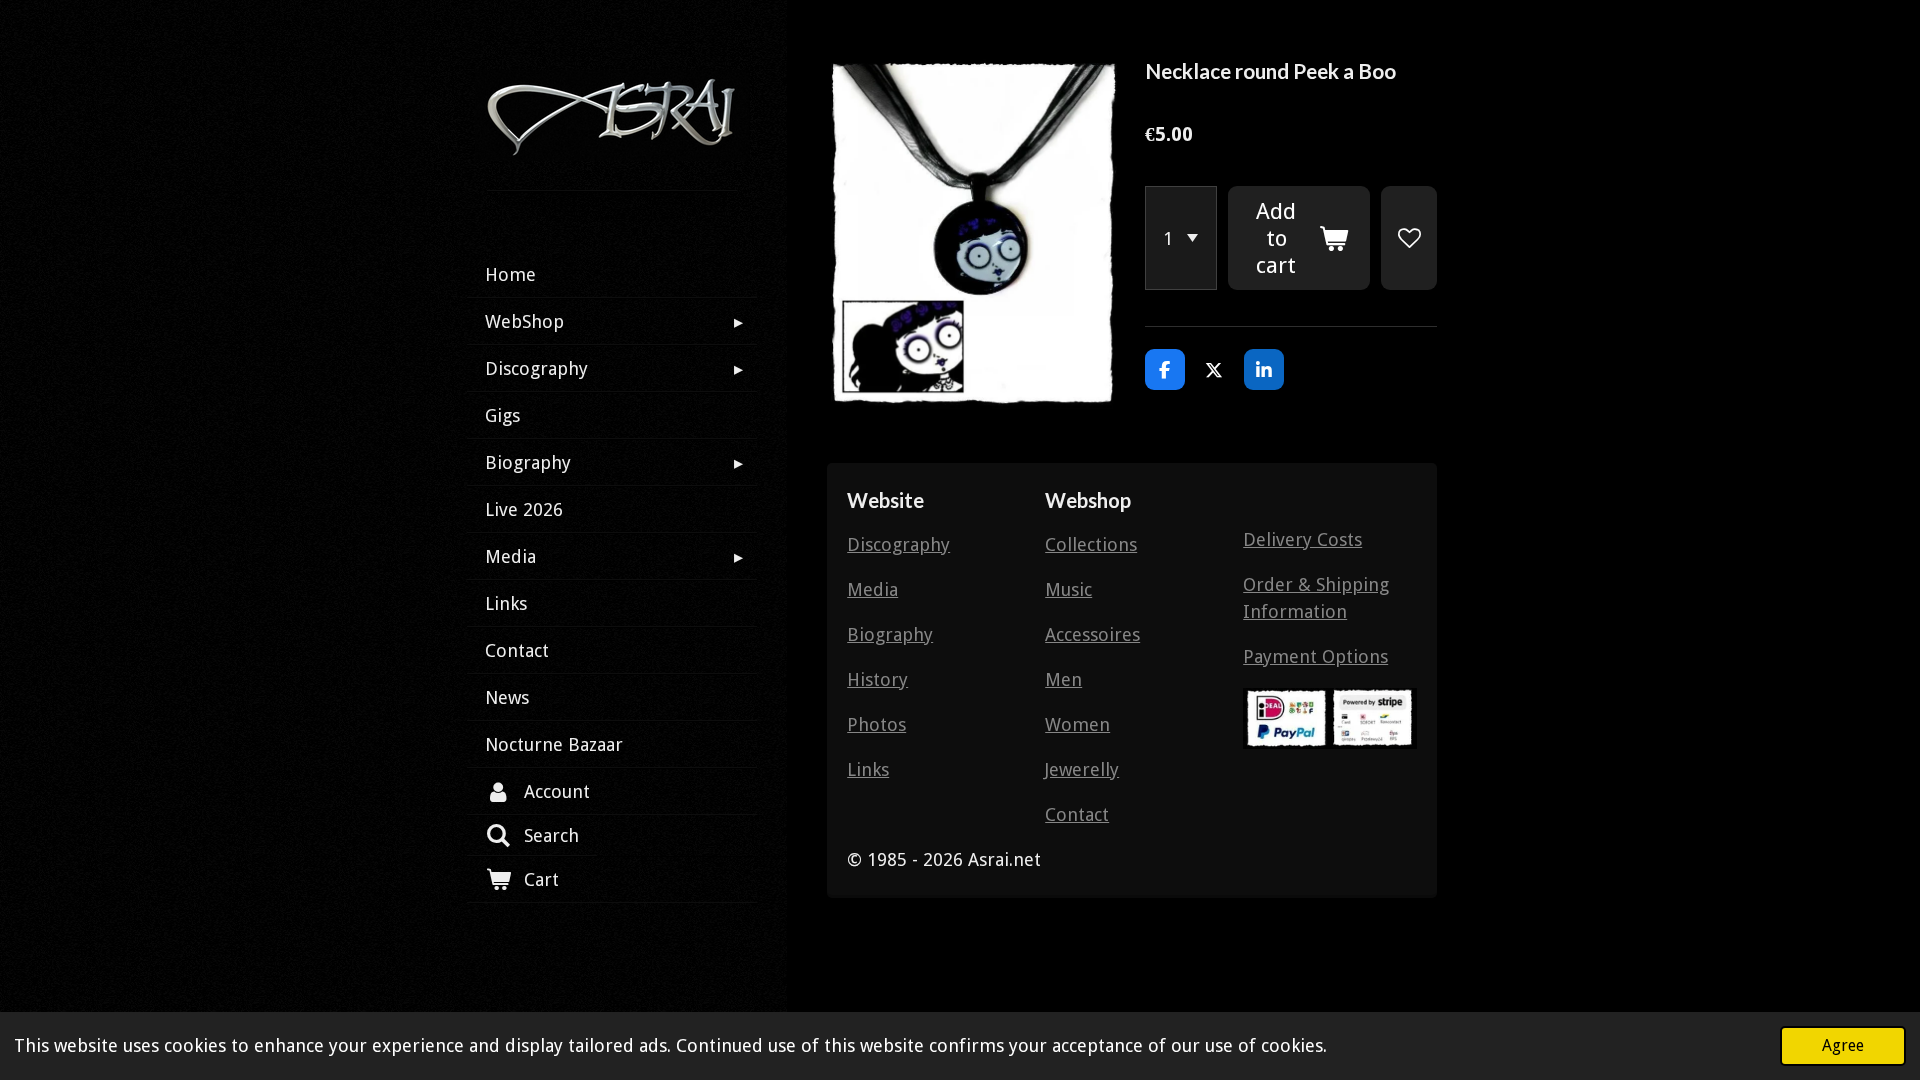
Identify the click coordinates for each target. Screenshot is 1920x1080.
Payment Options (1315, 656)
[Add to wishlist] (1409, 238)
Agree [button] (1843, 1045)
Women (1077, 724)
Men (1063, 679)
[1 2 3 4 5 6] (1181, 238)
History (877, 679)
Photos (876, 724)
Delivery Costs (1302, 539)
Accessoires (1092, 634)
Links (868, 769)
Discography (898, 544)
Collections (1091, 544)
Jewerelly (1082, 769)
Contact (1077, 814)
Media (872, 589)
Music (1068, 589)
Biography (890, 634)
